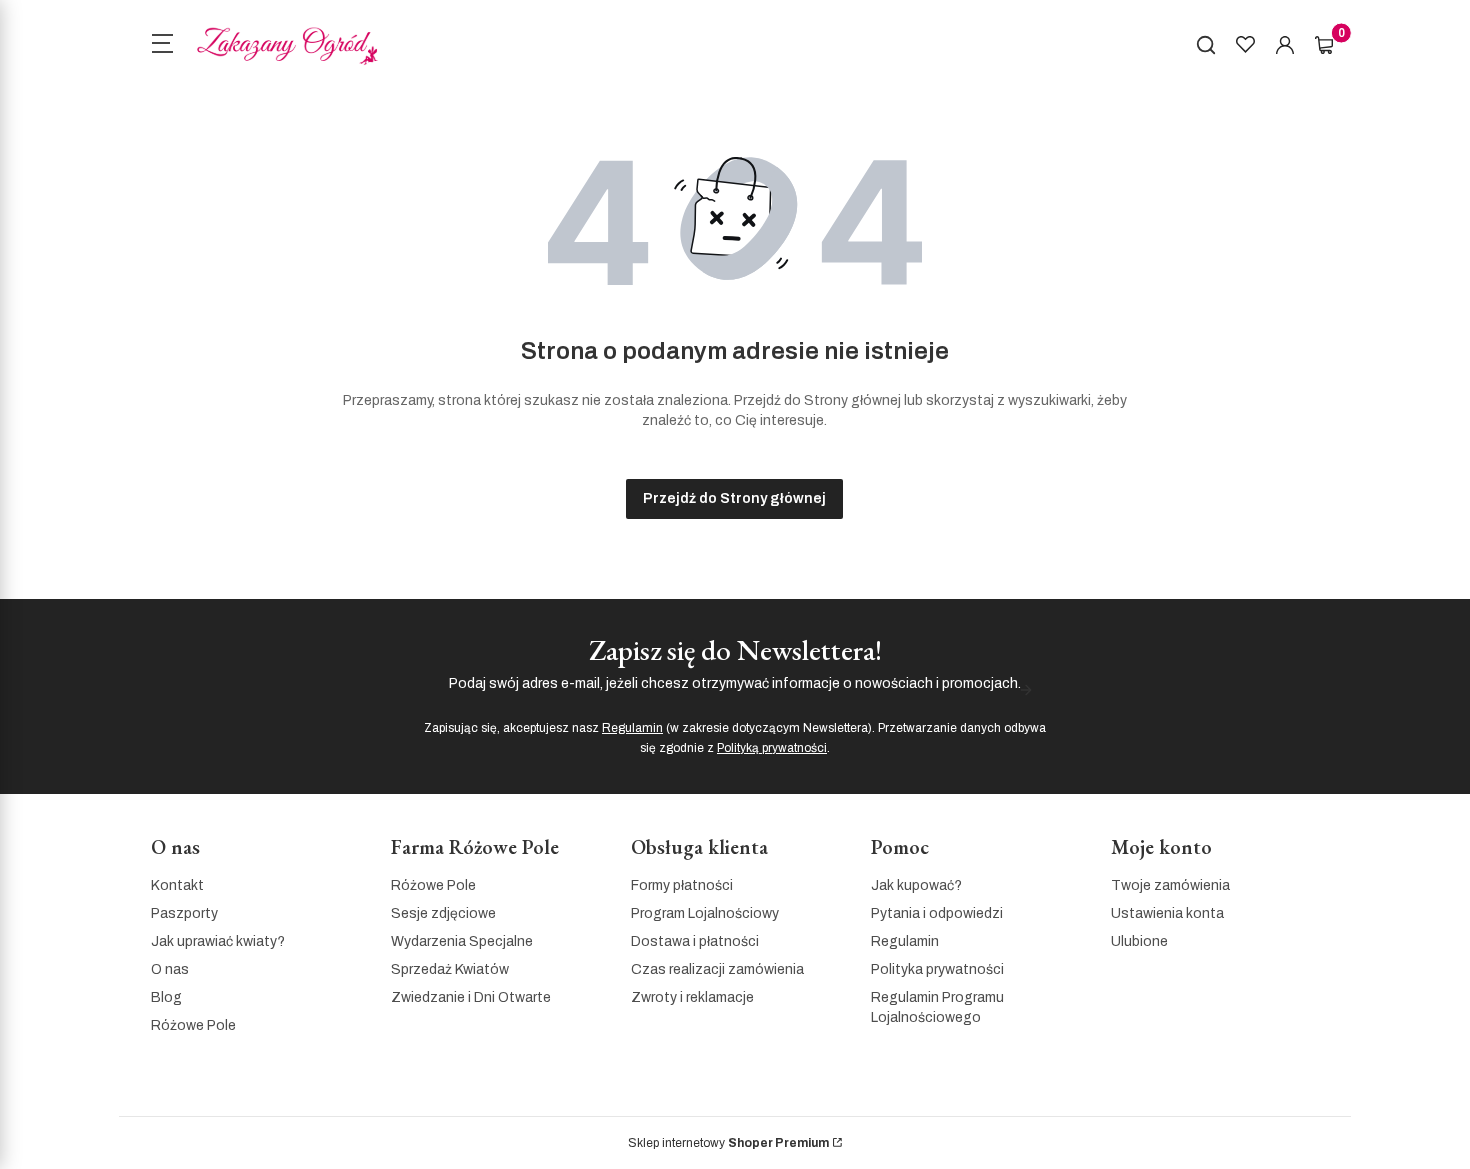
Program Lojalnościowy (705, 913)
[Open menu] (162, 46)
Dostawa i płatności (695, 941)
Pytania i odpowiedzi (937, 913)
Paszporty (184, 913)
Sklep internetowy (728, 1143)
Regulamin (632, 728)
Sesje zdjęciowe (443, 913)
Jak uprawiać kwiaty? (218, 941)
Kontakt (177, 885)
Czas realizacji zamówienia (717, 969)
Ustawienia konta (1167, 913)
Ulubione (1139, 941)
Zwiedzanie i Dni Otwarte (471, 997)
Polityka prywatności (937, 969)
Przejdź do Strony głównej (734, 498)
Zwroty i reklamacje (692, 997)
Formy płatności (682, 885)
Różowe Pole (193, 1025)
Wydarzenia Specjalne (462, 941)
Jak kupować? (916, 885)
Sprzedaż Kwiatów (450, 969)
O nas (170, 969)
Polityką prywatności (772, 748)
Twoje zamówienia (1170, 885)
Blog (166, 997)
